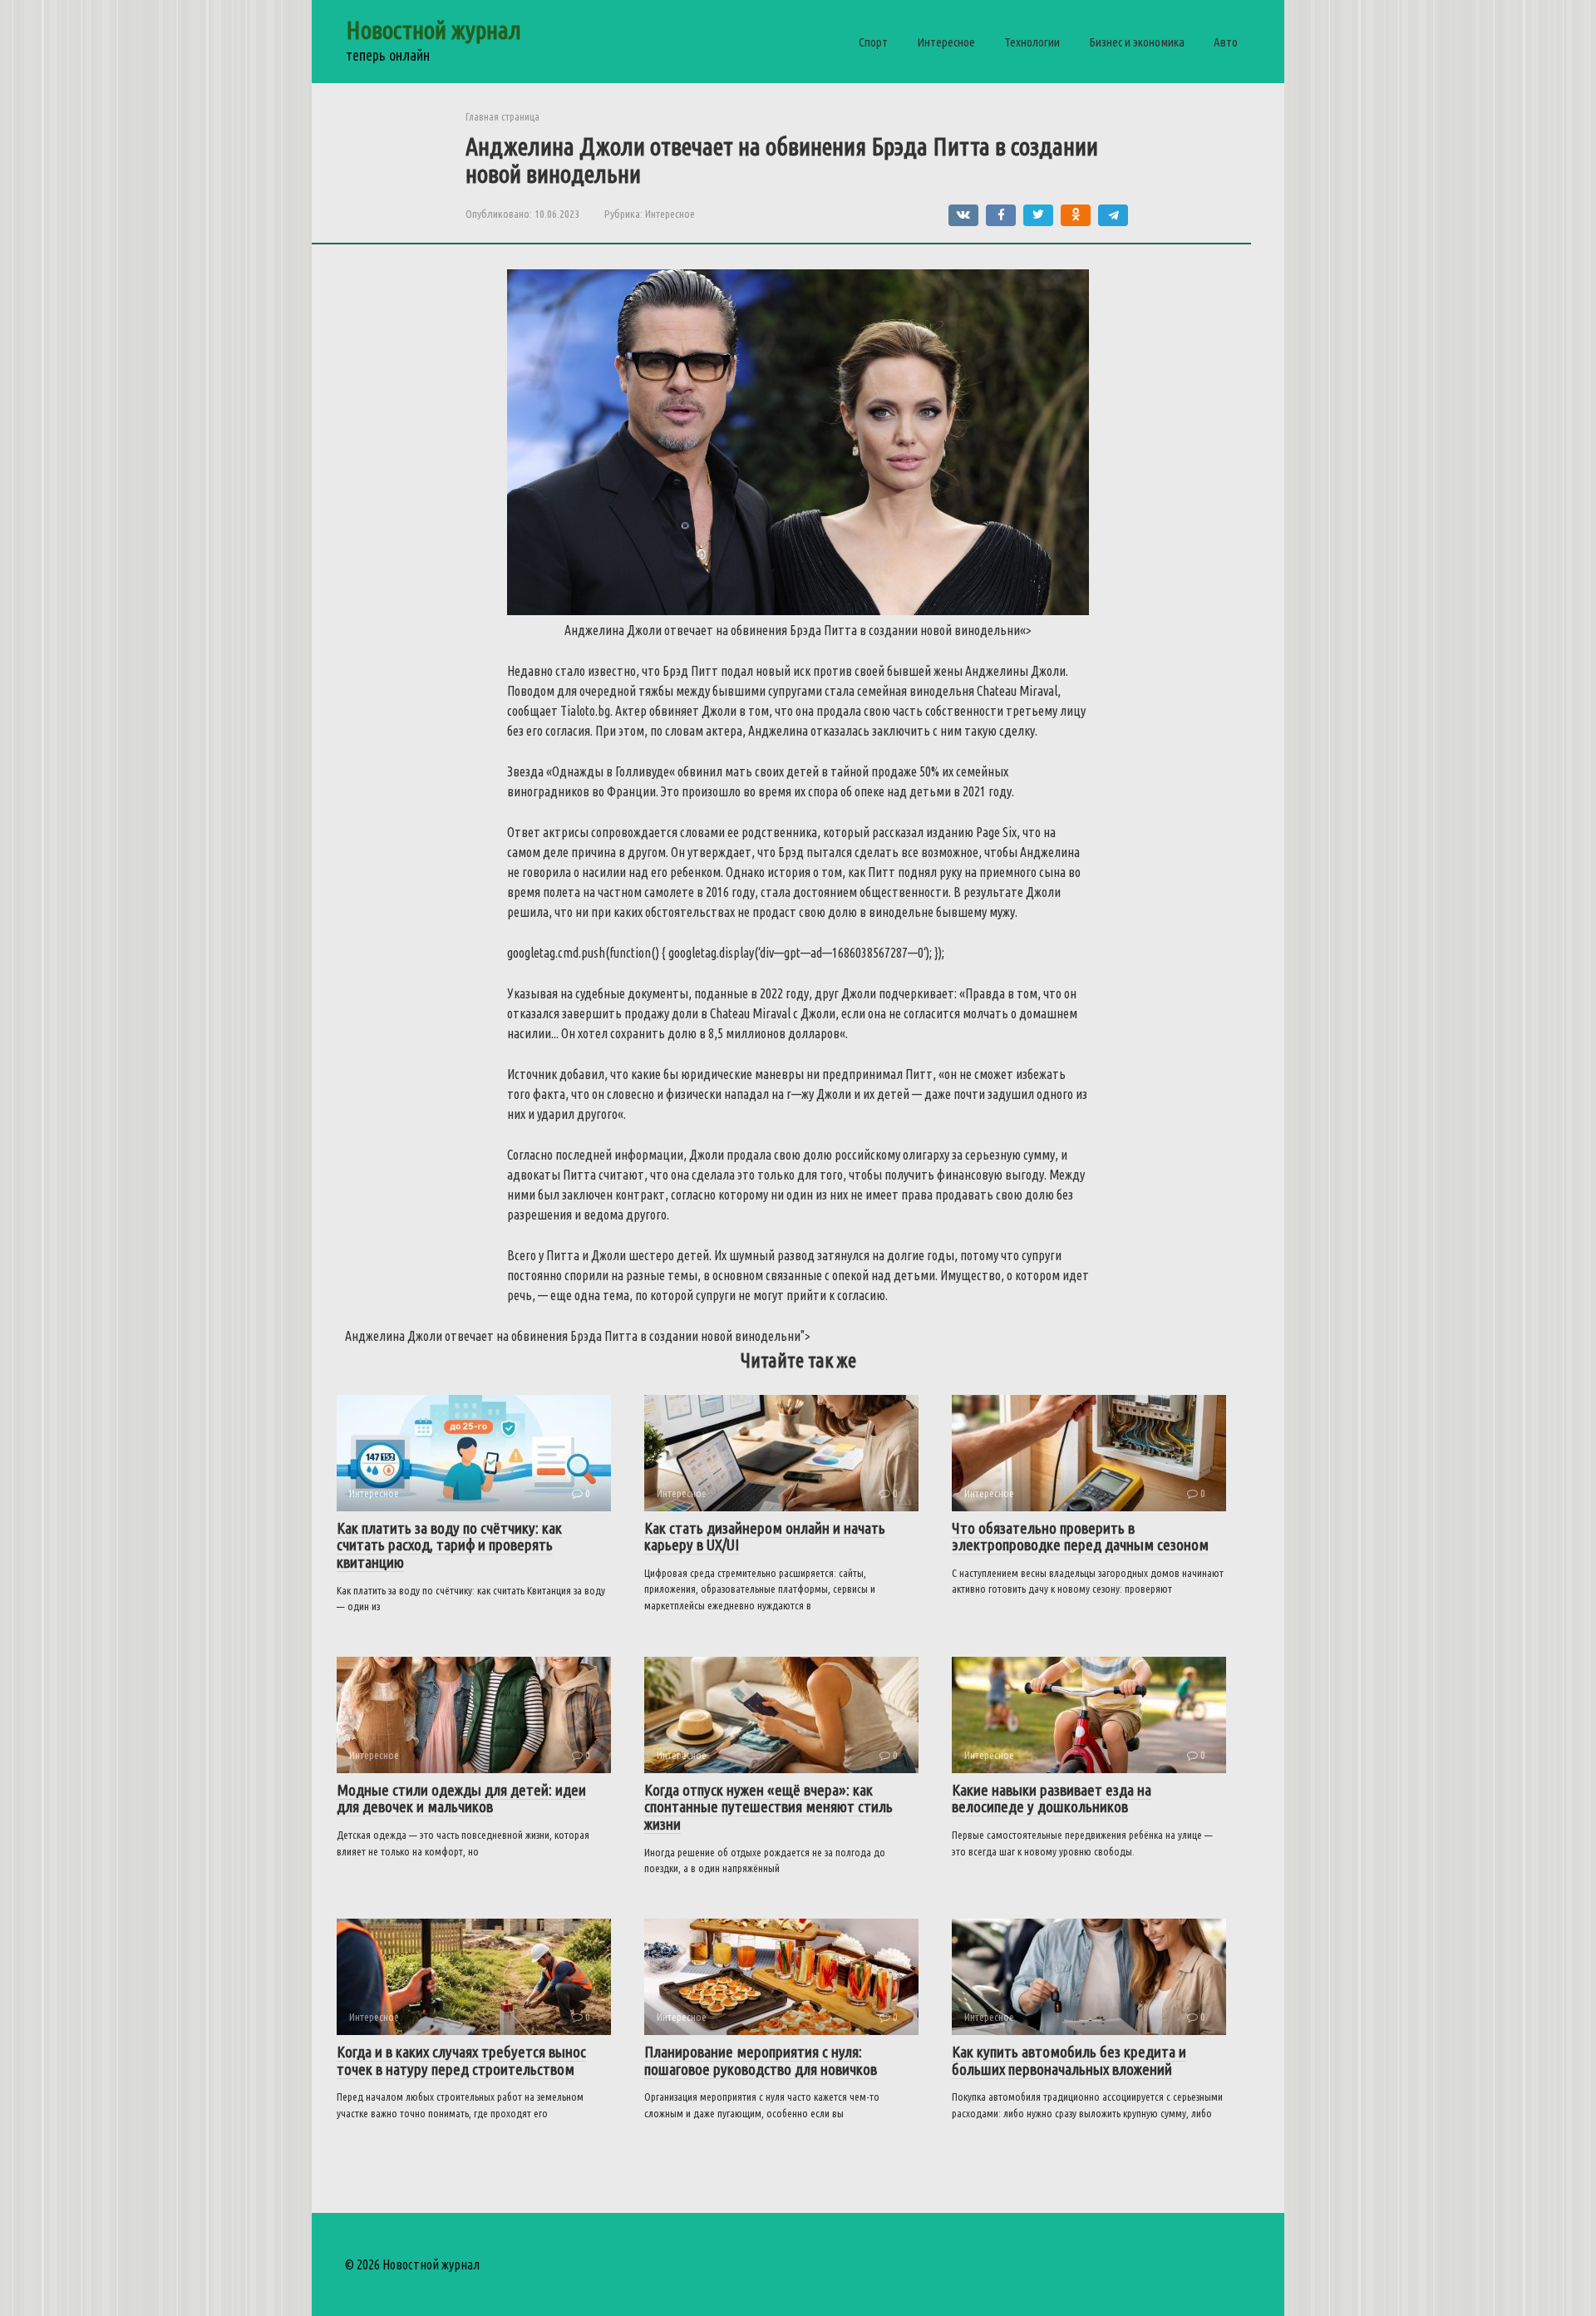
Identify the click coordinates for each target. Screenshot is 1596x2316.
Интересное (946, 42)
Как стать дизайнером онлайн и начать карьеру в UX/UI (765, 1537)
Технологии (1032, 42)
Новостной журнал (433, 30)
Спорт (873, 42)
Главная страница (502, 116)
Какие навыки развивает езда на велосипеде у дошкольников (1052, 1799)
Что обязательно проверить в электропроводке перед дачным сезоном (1080, 1537)
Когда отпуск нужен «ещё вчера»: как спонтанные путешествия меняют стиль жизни (768, 1807)
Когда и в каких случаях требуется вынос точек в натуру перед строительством (461, 2060)
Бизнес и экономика (1137, 42)
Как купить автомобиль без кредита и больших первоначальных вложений (1069, 2060)
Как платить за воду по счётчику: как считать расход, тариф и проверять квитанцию (449, 1545)
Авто (1226, 42)
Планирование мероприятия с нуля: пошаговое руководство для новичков (761, 2060)
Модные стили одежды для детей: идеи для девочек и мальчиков (461, 1799)
